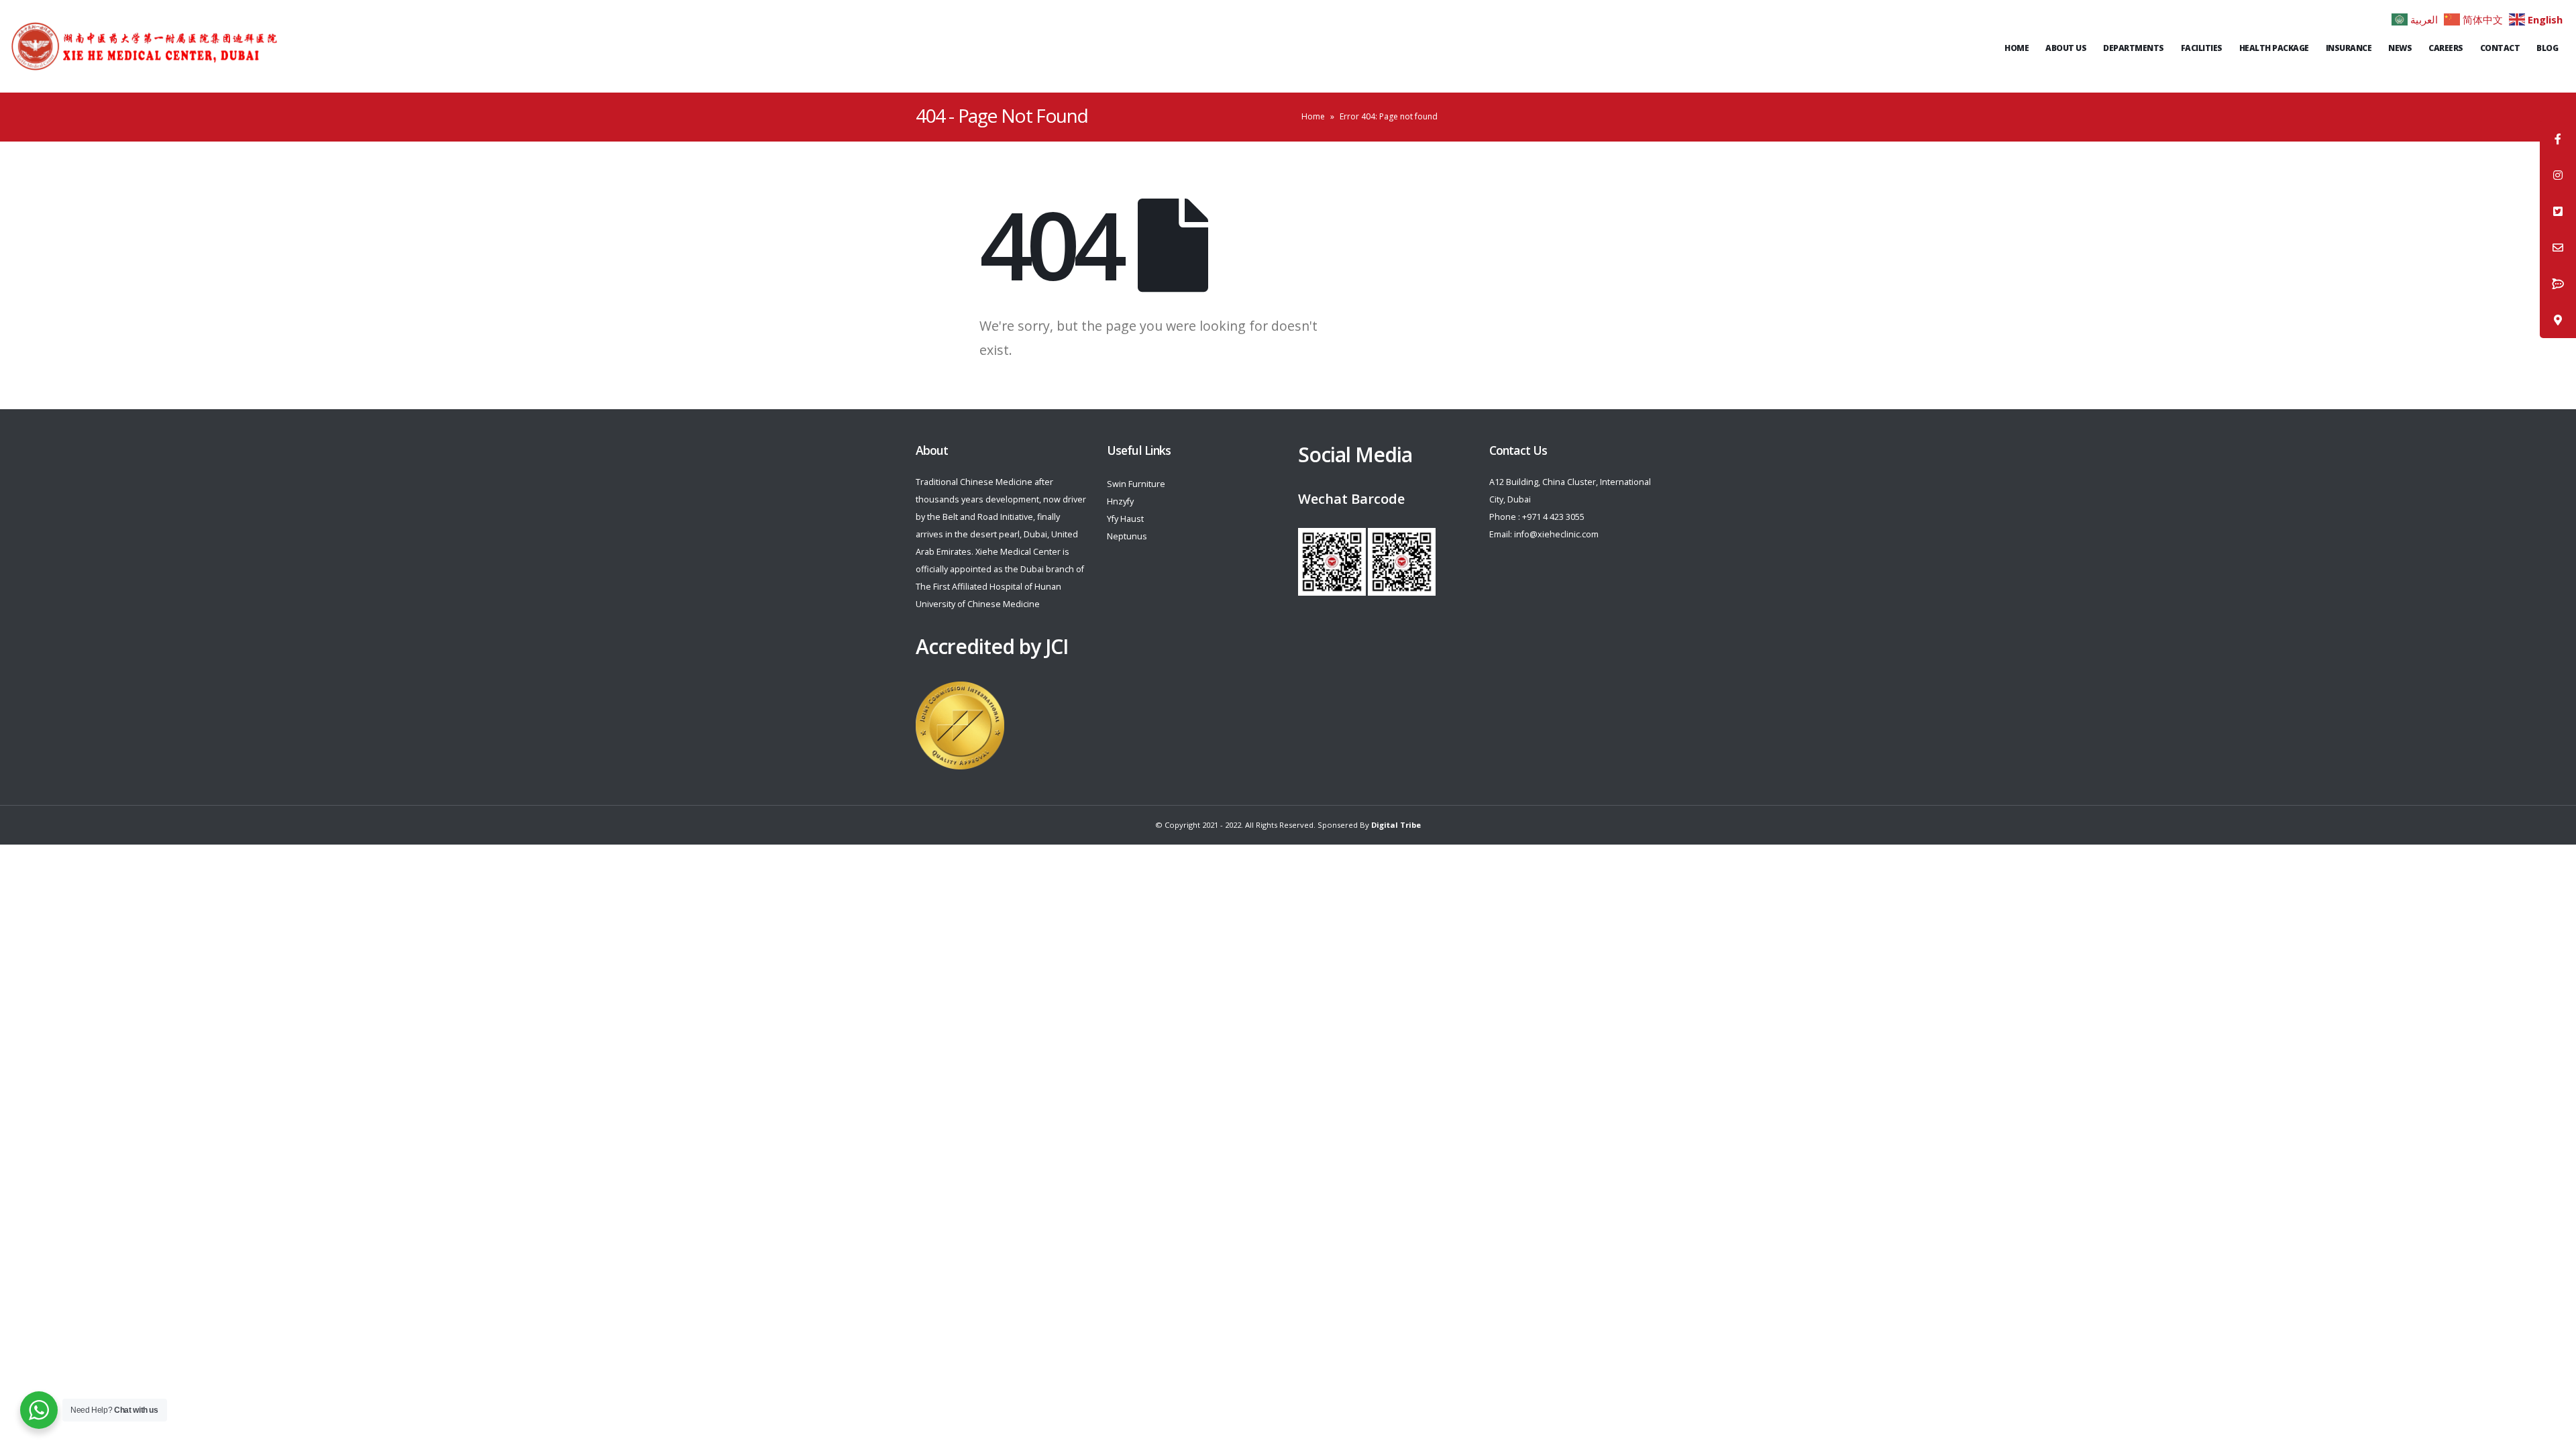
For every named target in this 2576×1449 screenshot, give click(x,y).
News (2400, 48)
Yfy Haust (1125, 519)
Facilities (2202, 48)
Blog (2547, 48)
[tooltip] (2558, 139)
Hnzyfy (1120, 501)
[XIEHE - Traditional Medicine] (144, 46)
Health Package (2274, 48)
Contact (2500, 48)
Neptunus (1127, 536)
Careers (2446, 48)
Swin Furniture (1136, 484)
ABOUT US (2066, 48)
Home (2017, 48)
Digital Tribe (1396, 825)
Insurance (2349, 48)
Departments (2134, 48)
